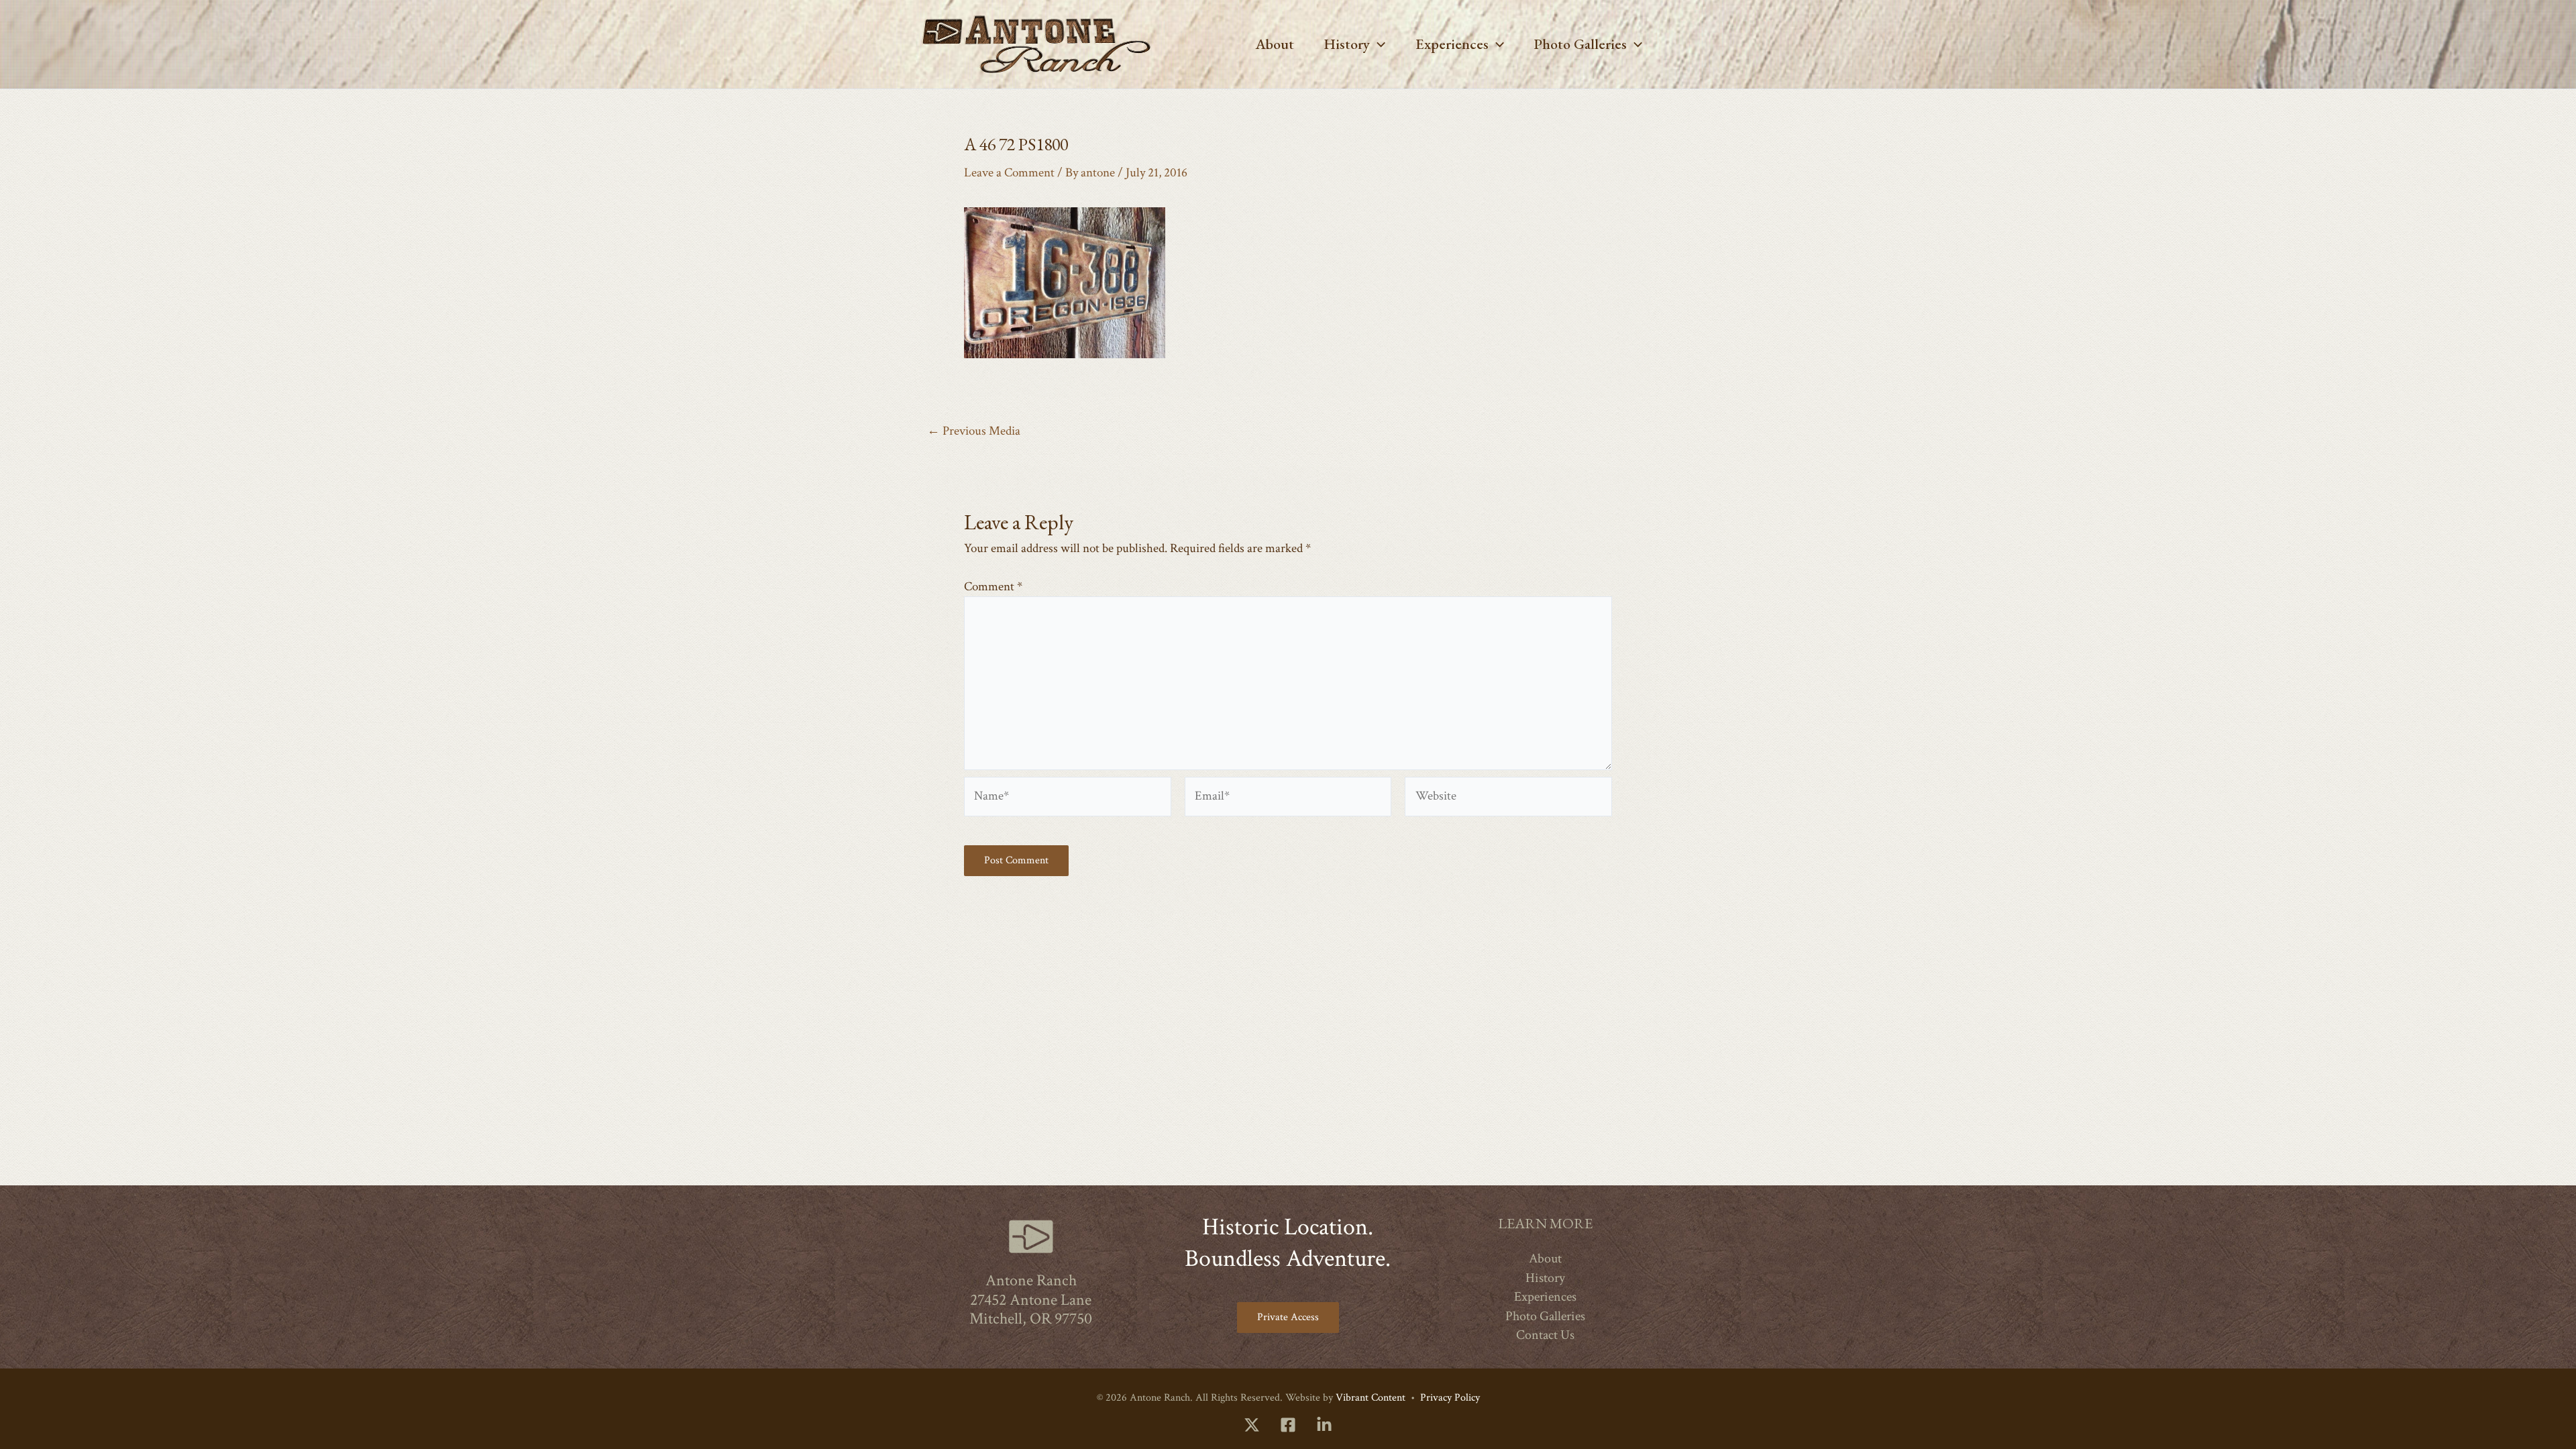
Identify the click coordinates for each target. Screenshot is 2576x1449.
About (1275, 44)
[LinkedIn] (1324, 1425)
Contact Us (1545, 1335)
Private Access (1288, 1317)
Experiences (1452, 44)
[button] (1378, 44)
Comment (993, 587)
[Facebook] (1288, 1425)
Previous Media (974, 431)
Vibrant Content (1371, 1398)
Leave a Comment (1009, 173)
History (1347, 44)
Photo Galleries (1580, 44)
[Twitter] (1252, 1425)
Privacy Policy (1450, 1398)
